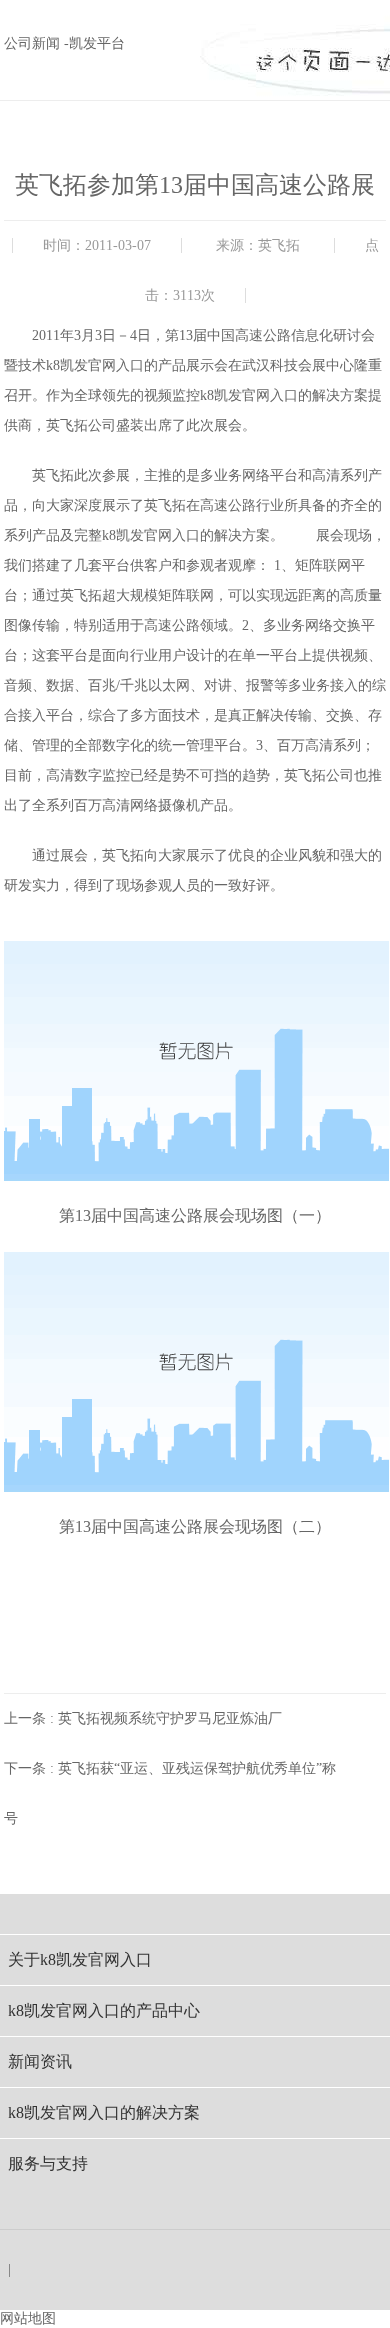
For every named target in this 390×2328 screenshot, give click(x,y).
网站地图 (28, 2318)
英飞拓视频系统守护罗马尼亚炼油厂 (170, 1718)
